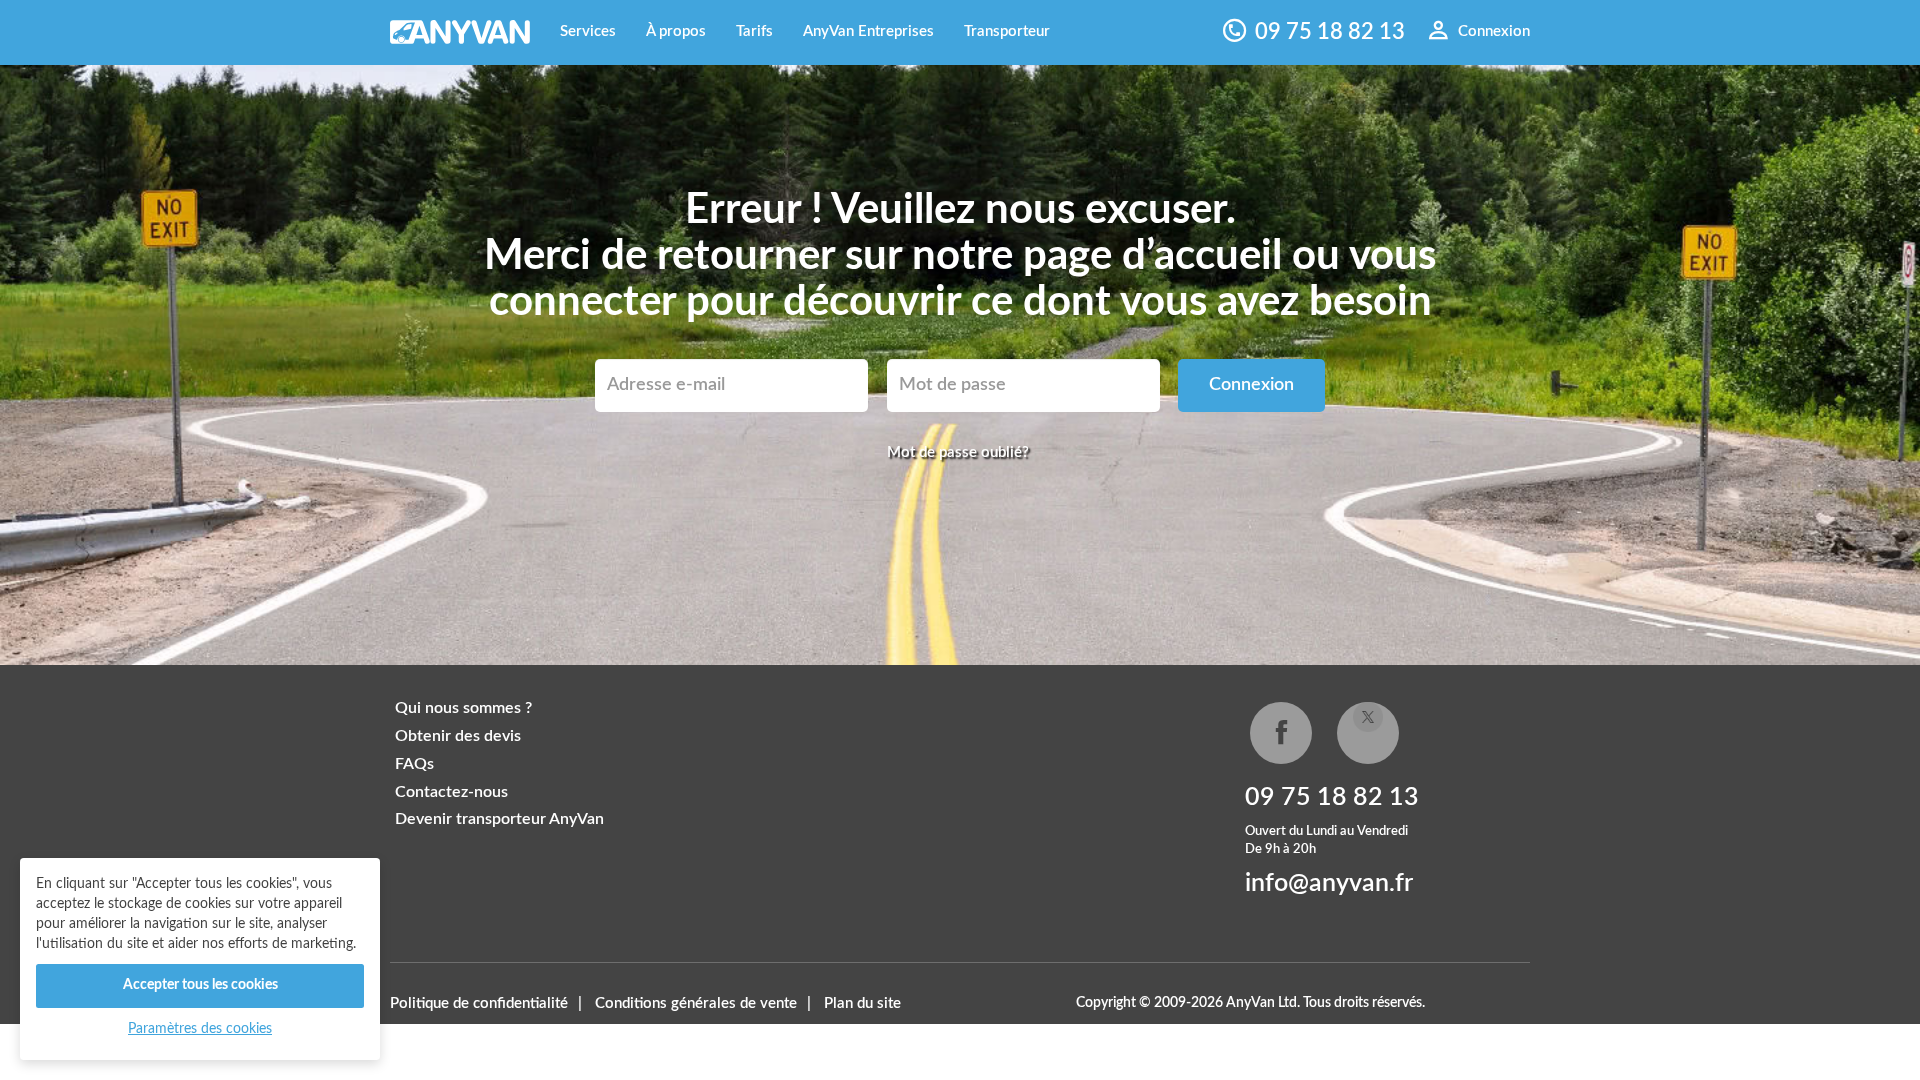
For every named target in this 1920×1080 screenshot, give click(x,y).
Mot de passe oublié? (958, 452)
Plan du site (862, 1003)
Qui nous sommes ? (463, 708)
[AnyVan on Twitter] (1368, 733)
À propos (676, 31)
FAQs (414, 764)
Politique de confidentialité (479, 1003)
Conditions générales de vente (696, 1003)
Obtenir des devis (458, 736)
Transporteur (1007, 31)
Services (588, 31)
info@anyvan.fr (1329, 883)
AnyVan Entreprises (868, 31)
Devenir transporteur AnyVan (499, 819)
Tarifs (754, 31)
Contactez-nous (451, 792)
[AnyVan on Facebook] (1281, 733)
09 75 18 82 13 (1332, 797)
